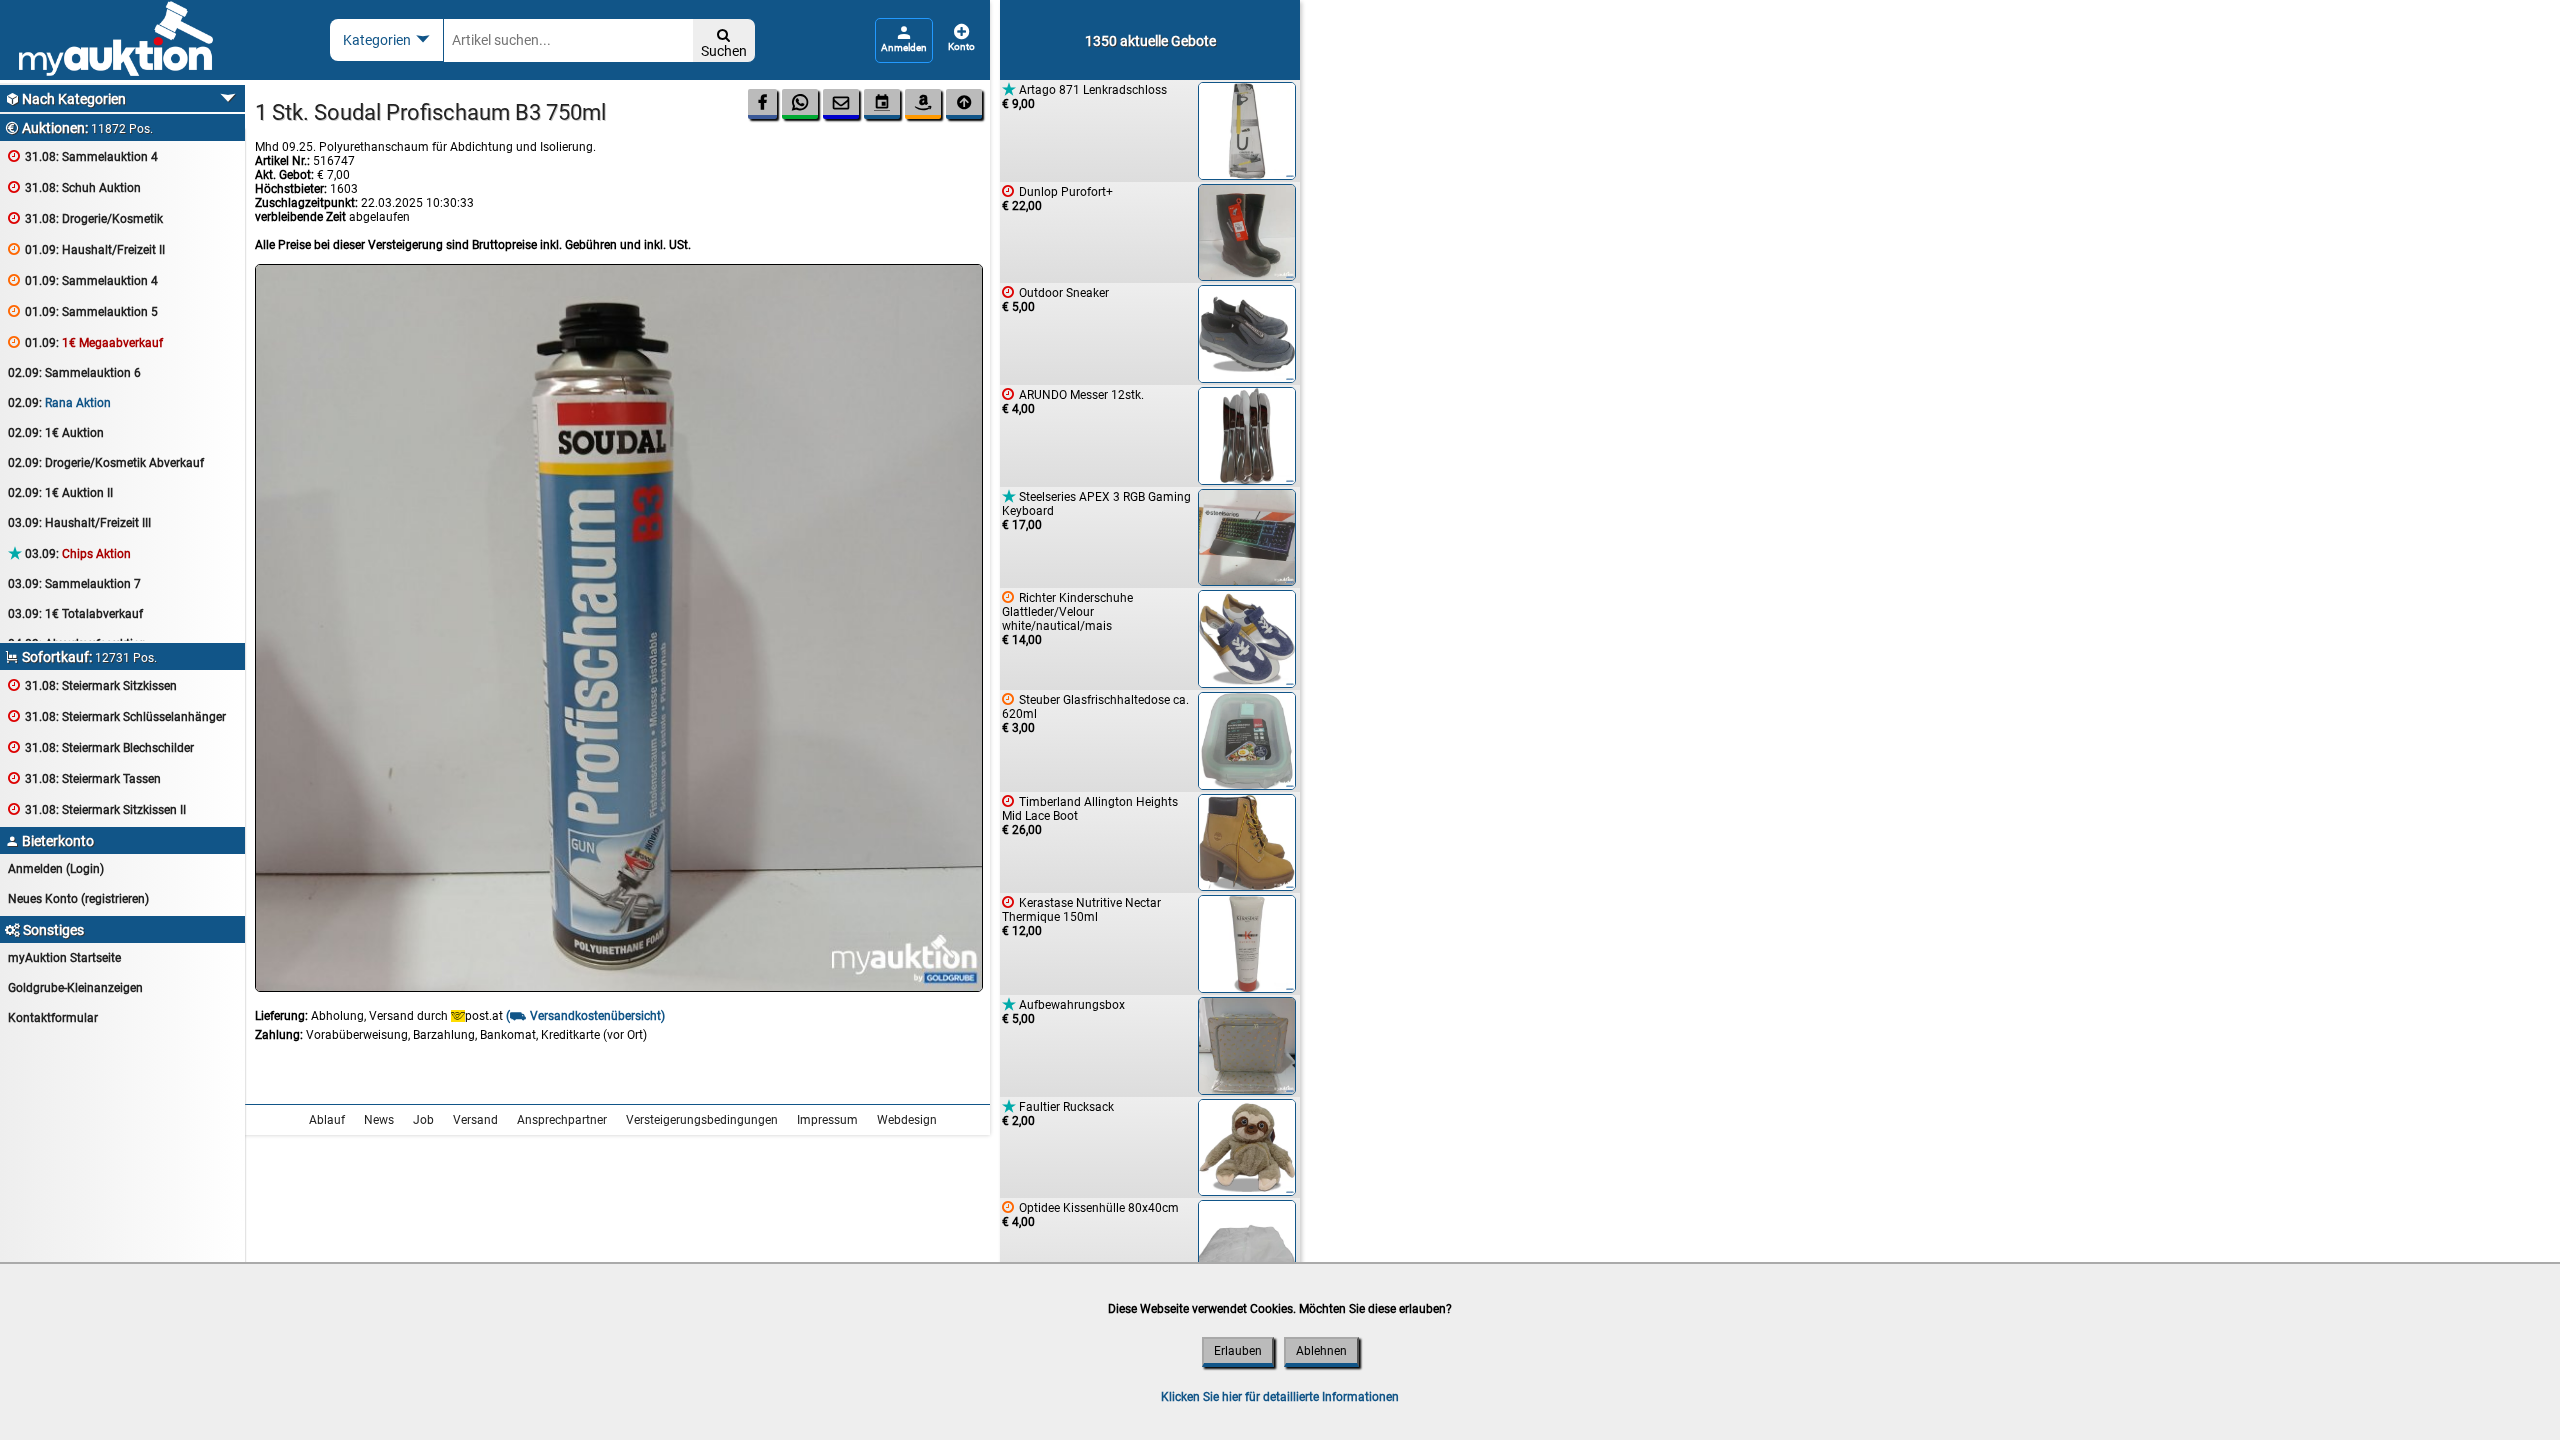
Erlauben (1238, 1351)
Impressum (827, 1120)
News (379, 1120)
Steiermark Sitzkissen (92, 685)
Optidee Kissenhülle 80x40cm (1090, 1214)
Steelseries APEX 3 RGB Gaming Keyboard (1096, 510)
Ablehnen (1321, 1351)
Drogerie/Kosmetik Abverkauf (106, 463)
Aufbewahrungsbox (1063, 1011)
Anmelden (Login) (56, 869)
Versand (475, 1120)
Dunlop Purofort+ (1057, 198)
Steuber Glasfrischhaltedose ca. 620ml (1095, 713)
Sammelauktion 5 (83, 311)
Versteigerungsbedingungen (702, 1120)
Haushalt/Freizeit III (79, 523)
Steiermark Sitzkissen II (97, 809)
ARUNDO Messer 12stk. (1073, 401)
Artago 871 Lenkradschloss (1084, 96)
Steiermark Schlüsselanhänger (117, 716)
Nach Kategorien (65, 99)
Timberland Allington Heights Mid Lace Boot (1090, 815)
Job (423, 1120)
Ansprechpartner (562, 1120)
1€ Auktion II (60, 493)
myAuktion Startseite (64, 958)
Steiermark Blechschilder (101, 747)
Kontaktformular (53, 1018)
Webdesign (907, 1120)
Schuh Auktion (74, 187)
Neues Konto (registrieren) (78, 899)
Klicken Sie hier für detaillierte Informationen (1280, 1397)
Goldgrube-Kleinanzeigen (75, 988)
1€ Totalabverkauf (75, 614)
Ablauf (327, 1120)
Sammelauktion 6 (74, 373)
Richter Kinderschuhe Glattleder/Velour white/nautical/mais (1067, 618)
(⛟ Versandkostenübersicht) (585, 1016)
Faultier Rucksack (1058, 1113)
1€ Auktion (56, 433)
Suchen (724, 43)
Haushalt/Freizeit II (86, 249)
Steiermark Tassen (84, 778)
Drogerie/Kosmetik (85, 218)
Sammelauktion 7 (74, 584)
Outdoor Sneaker (1055, 299)
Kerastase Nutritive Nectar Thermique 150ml (1081, 916)
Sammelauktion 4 (83, 156)
